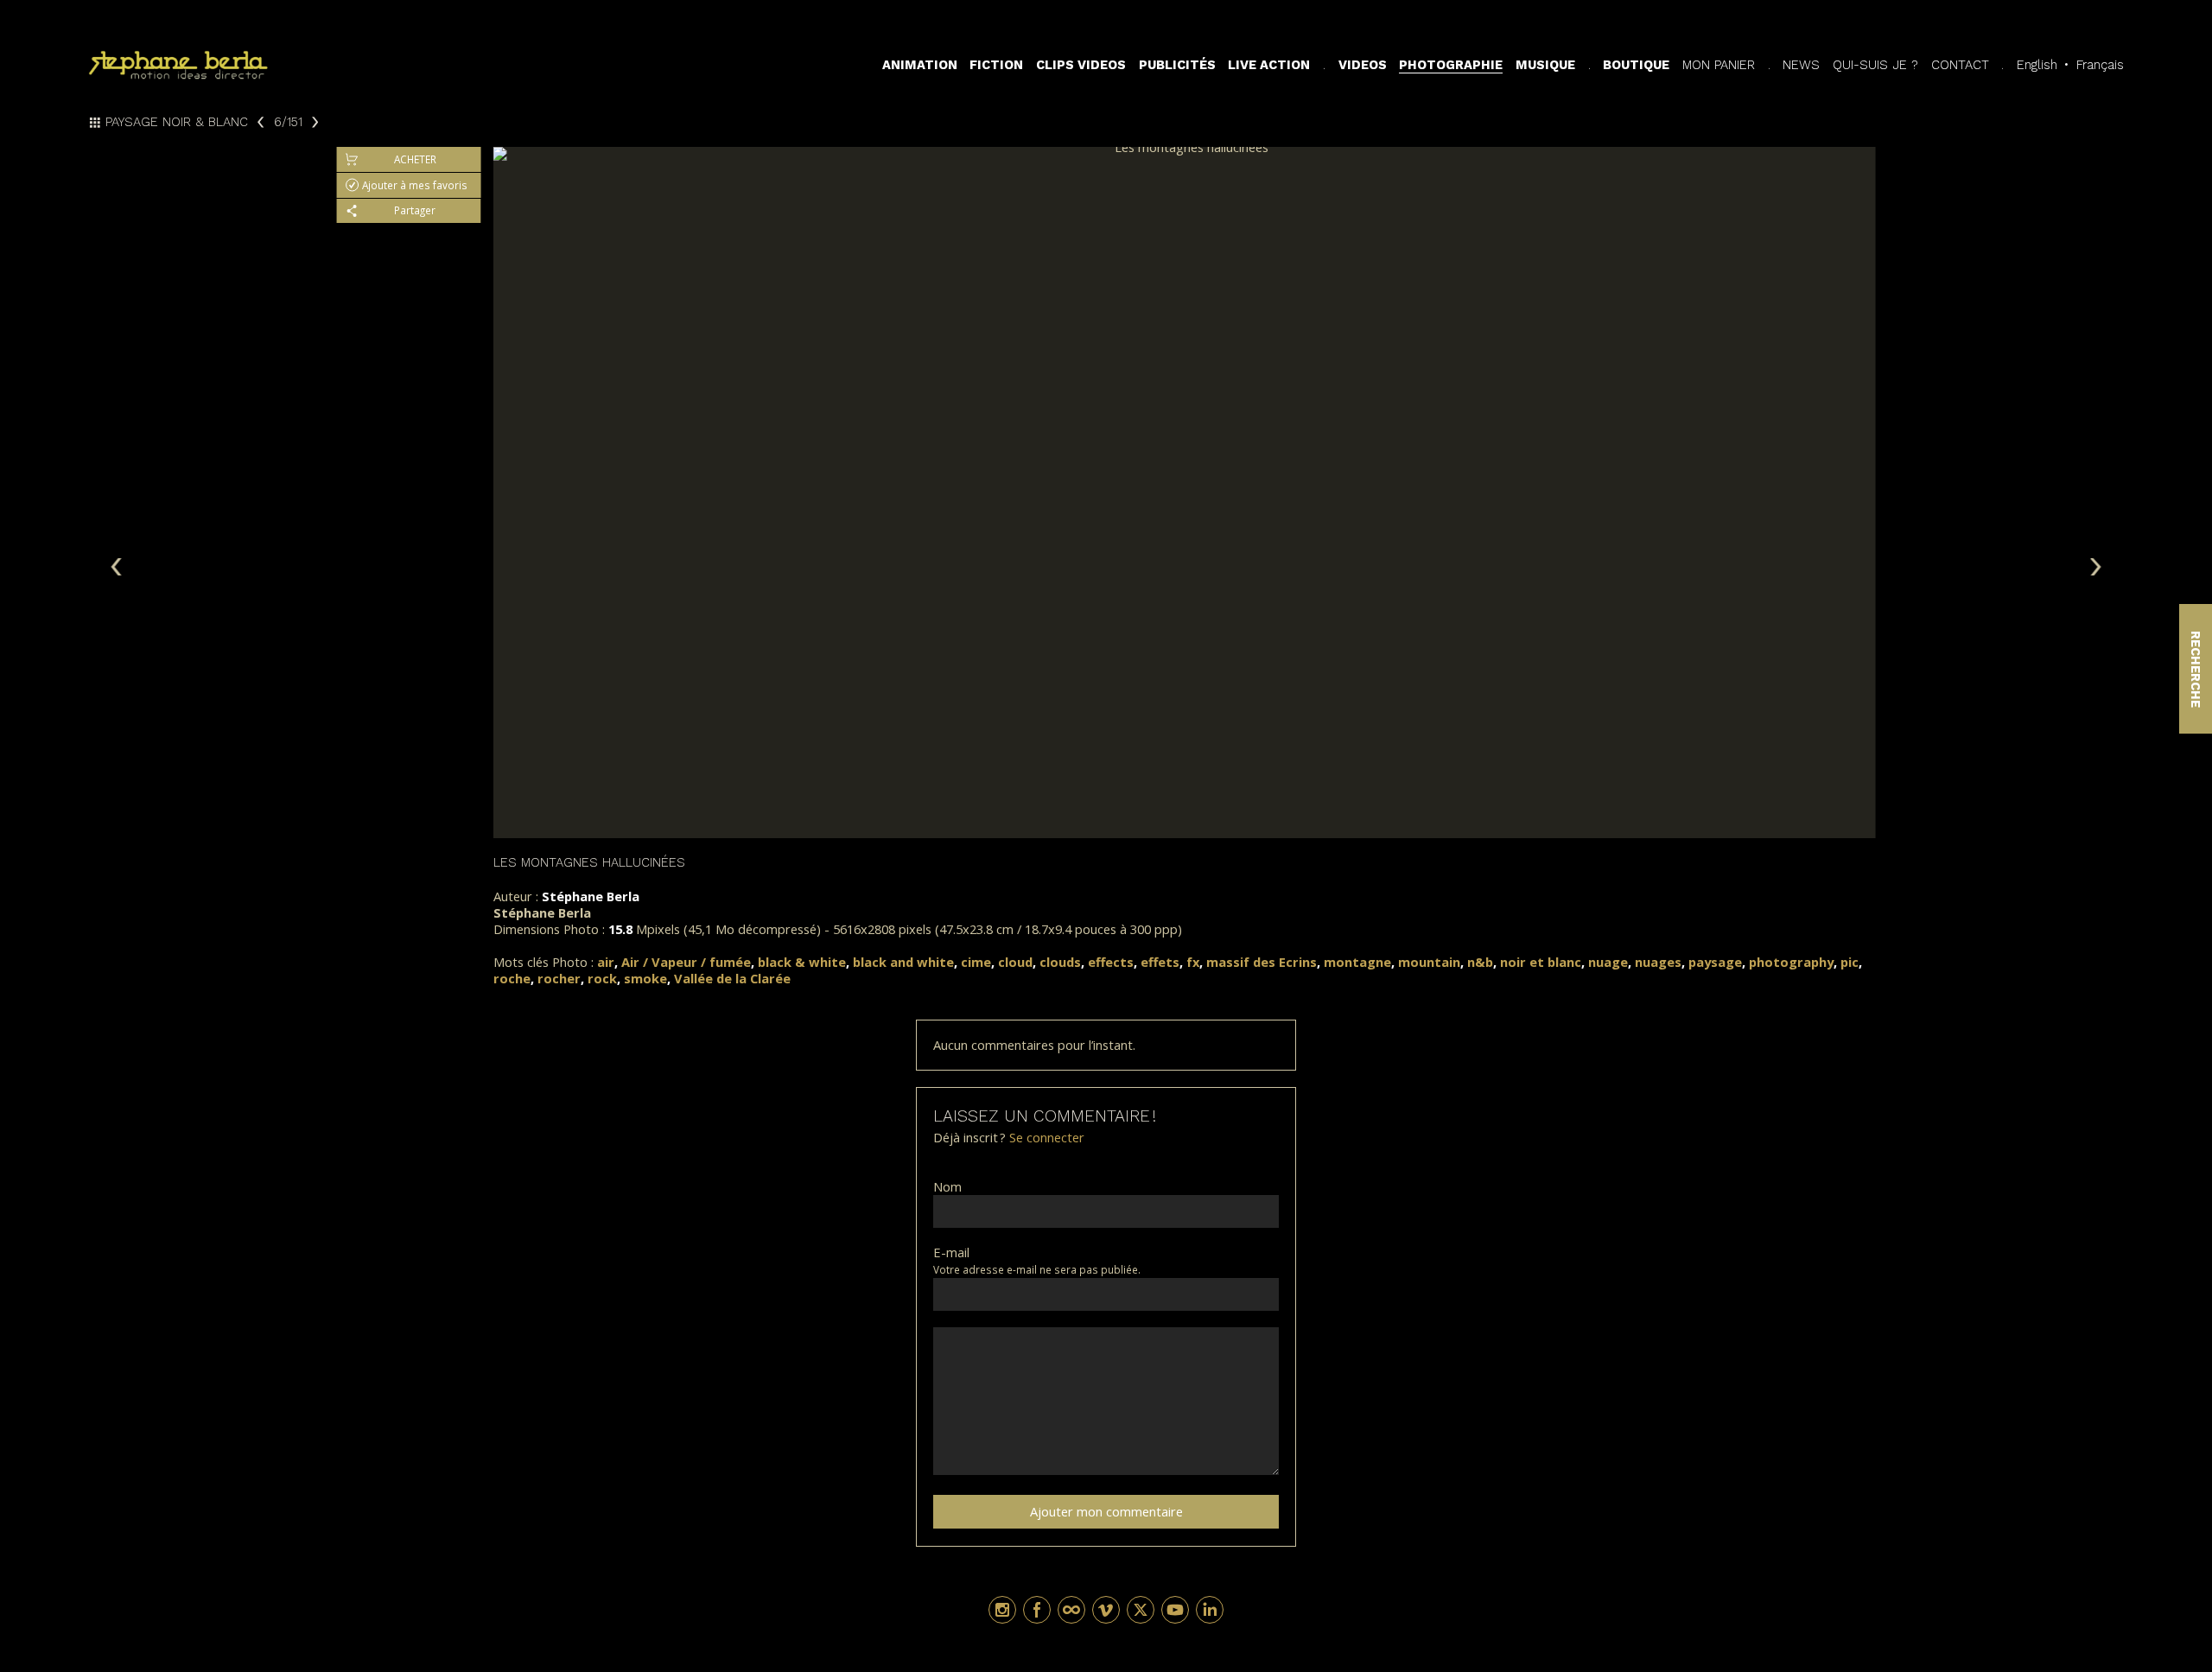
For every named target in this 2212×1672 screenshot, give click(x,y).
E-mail (951, 1252)
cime (976, 962)
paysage (1715, 962)
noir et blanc (1541, 962)
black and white (903, 962)
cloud (1015, 962)
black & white (802, 962)
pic (1850, 962)
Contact (1960, 65)
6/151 (288, 122)
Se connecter (1047, 1137)
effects (1111, 962)
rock (602, 978)
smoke (645, 978)
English (2037, 65)
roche (512, 978)
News (1801, 65)
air (606, 962)
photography (1791, 962)
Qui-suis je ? (1875, 65)
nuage (1608, 962)
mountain (1429, 962)
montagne (1357, 962)
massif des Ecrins (1262, 962)
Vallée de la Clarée (732, 978)
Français (2100, 65)
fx (1193, 962)
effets (1160, 962)
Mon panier (1719, 65)
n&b (1480, 962)
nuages (1658, 962)
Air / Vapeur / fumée (686, 962)
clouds (1060, 962)
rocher (559, 978)
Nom (947, 1187)
